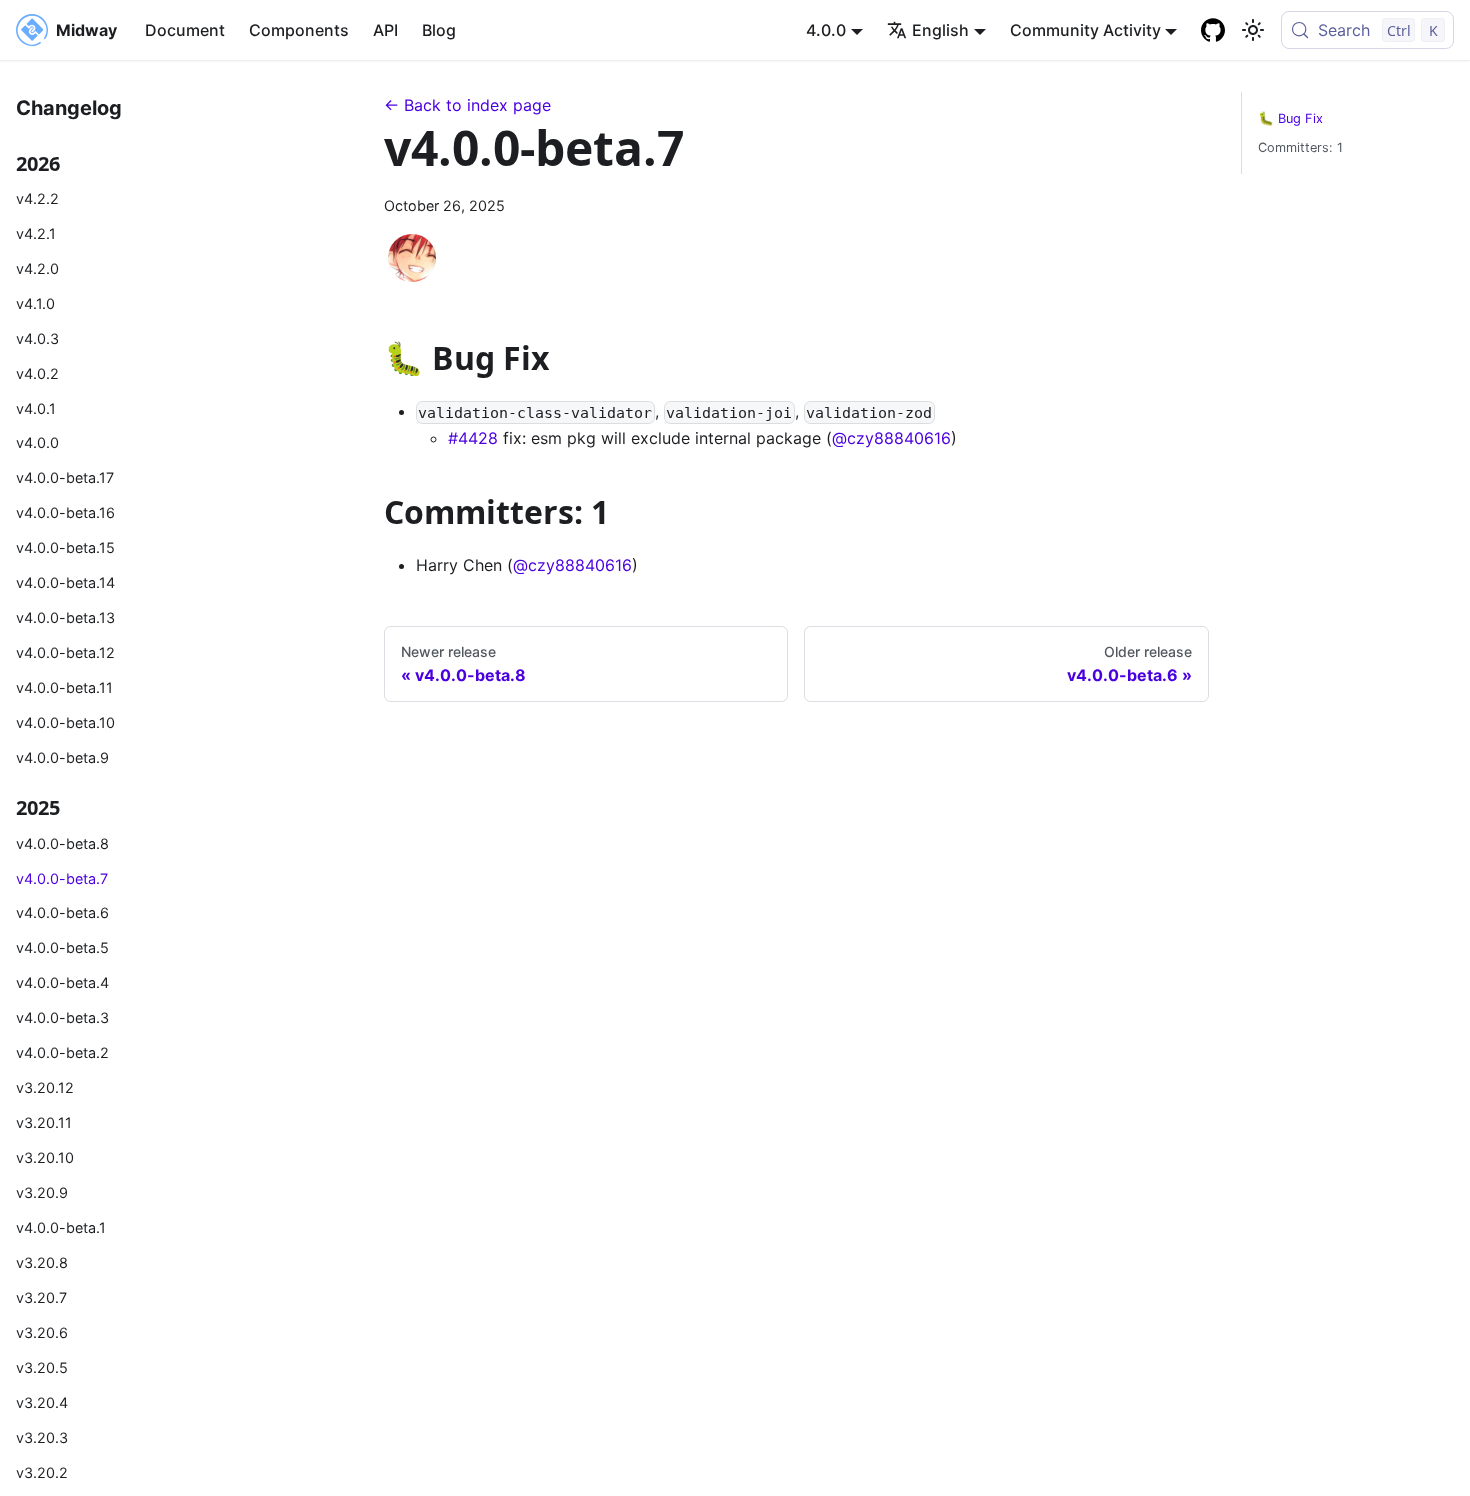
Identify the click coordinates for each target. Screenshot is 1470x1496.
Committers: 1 (1300, 147)
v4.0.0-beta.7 (62, 878)
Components (299, 30)
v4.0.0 (37, 442)
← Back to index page (467, 105)
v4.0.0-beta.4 (62, 982)
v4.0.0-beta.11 (64, 687)
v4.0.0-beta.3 (62, 1017)
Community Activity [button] (1085, 30)
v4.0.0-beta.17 (65, 477)
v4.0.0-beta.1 (61, 1227)
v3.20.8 (42, 1262)
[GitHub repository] (1213, 30)
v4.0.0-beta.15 (65, 547)
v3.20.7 (41, 1297)
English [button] (940, 30)
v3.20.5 (42, 1367)
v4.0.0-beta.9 (62, 757)
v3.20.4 (42, 1402)
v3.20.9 (42, 1192)
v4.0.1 (36, 408)
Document (185, 30)
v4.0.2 (37, 373)
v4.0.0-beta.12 (65, 652)
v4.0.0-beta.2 (62, 1052)
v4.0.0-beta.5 (62, 947)
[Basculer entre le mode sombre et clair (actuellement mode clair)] (1253, 30)
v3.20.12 (45, 1087)
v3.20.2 (42, 1472)
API (385, 30)
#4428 (473, 438)
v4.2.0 (37, 268)
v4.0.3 (37, 338)
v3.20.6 (42, 1332)
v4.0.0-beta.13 (65, 617)
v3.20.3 (42, 1437)
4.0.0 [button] (826, 30)
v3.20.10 (45, 1157)
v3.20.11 (44, 1122)
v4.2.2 (37, 198)
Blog (439, 30)
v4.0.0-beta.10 (65, 722)
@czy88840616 (891, 438)
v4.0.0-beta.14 (65, 582)
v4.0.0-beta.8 (62, 843)
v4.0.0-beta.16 (65, 512)
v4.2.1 (36, 233)
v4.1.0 (35, 303)
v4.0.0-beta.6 (62, 912)
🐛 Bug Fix (1290, 118)
